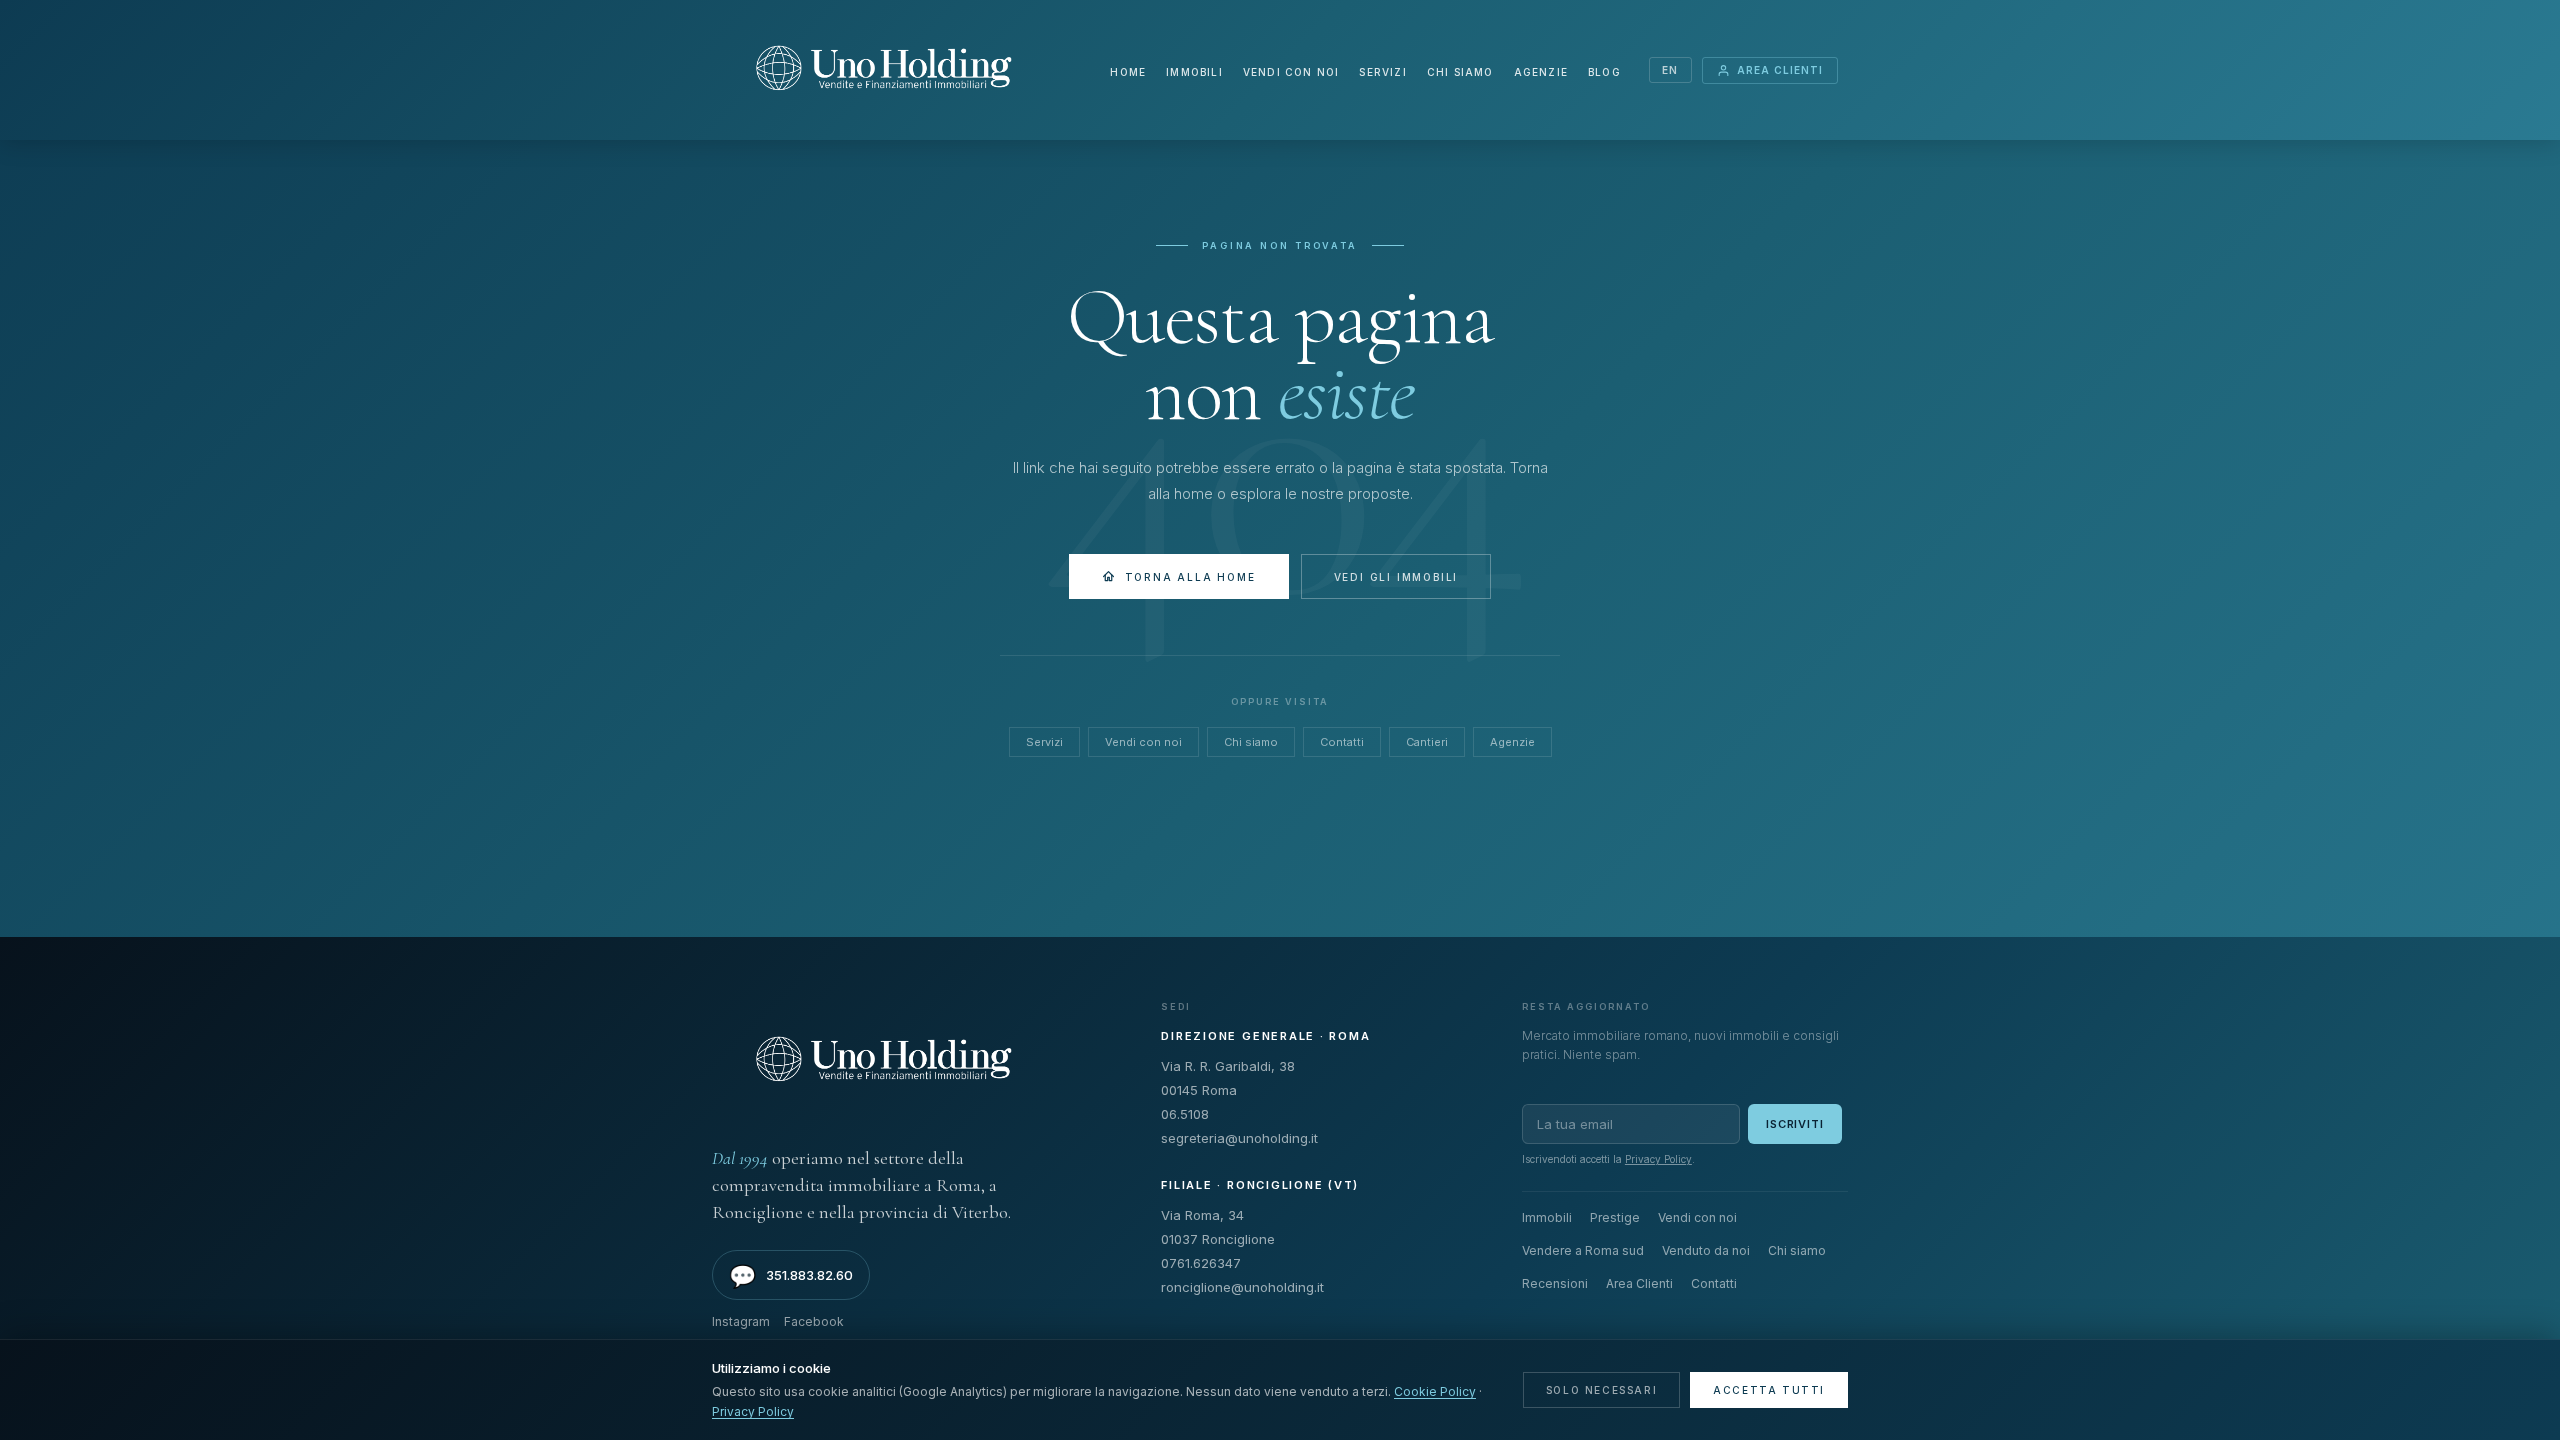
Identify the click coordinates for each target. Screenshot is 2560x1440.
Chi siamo (1460, 72)
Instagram (741, 1321)
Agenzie (1541, 72)
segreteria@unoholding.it (1239, 1138)
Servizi (1382, 72)
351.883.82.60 (791, 1276)
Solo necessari (1601, 1390)
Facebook (814, 1321)
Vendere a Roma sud (1583, 1250)
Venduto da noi (1706, 1250)
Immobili (1194, 72)
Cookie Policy (1435, 1391)
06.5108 (1185, 1114)
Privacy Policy (1658, 1159)
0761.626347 (1201, 1263)
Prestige (1615, 1217)
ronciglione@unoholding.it (1242, 1287)
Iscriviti (1795, 1124)
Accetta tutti (1769, 1390)
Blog (1604, 72)
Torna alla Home (1190, 577)
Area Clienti (1780, 70)
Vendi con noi (1291, 72)
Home (1128, 72)
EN (1670, 70)
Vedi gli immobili (1396, 577)
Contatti (1342, 742)
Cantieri (1427, 742)
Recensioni (1555, 1283)
